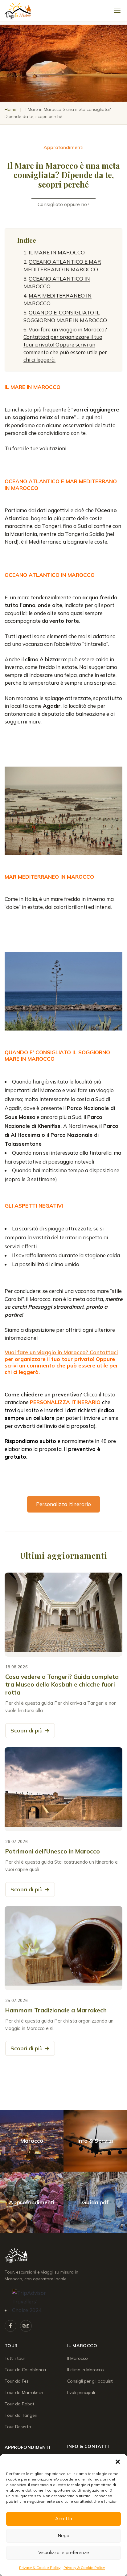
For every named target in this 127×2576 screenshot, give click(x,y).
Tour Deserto (18, 2427)
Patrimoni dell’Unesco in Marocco (53, 1851)
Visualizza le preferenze (64, 2552)
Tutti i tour (15, 2358)
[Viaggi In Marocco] (43, 11)
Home (10, 109)
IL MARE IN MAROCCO (57, 252)
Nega (63, 2535)
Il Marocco (82, 2346)
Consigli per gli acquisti (90, 2381)
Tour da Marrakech (24, 2392)
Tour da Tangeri (21, 2415)
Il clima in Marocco (86, 2370)
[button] (118, 2462)
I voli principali (81, 2392)
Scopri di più (30, 1730)
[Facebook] (10, 2326)
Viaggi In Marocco (37, 2256)
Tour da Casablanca (25, 2370)
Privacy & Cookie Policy (40, 2568)
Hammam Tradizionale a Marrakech (56, 2010)
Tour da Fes (17, 2381)
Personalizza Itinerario (63, 1504)
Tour (11, 2346)
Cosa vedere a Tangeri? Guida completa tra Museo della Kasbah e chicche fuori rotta (62, 1685)
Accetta (64, 2519)
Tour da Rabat (19, 2404)
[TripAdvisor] (26, 2326)
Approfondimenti (27, 2447)
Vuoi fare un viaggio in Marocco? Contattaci (61, 1352)
